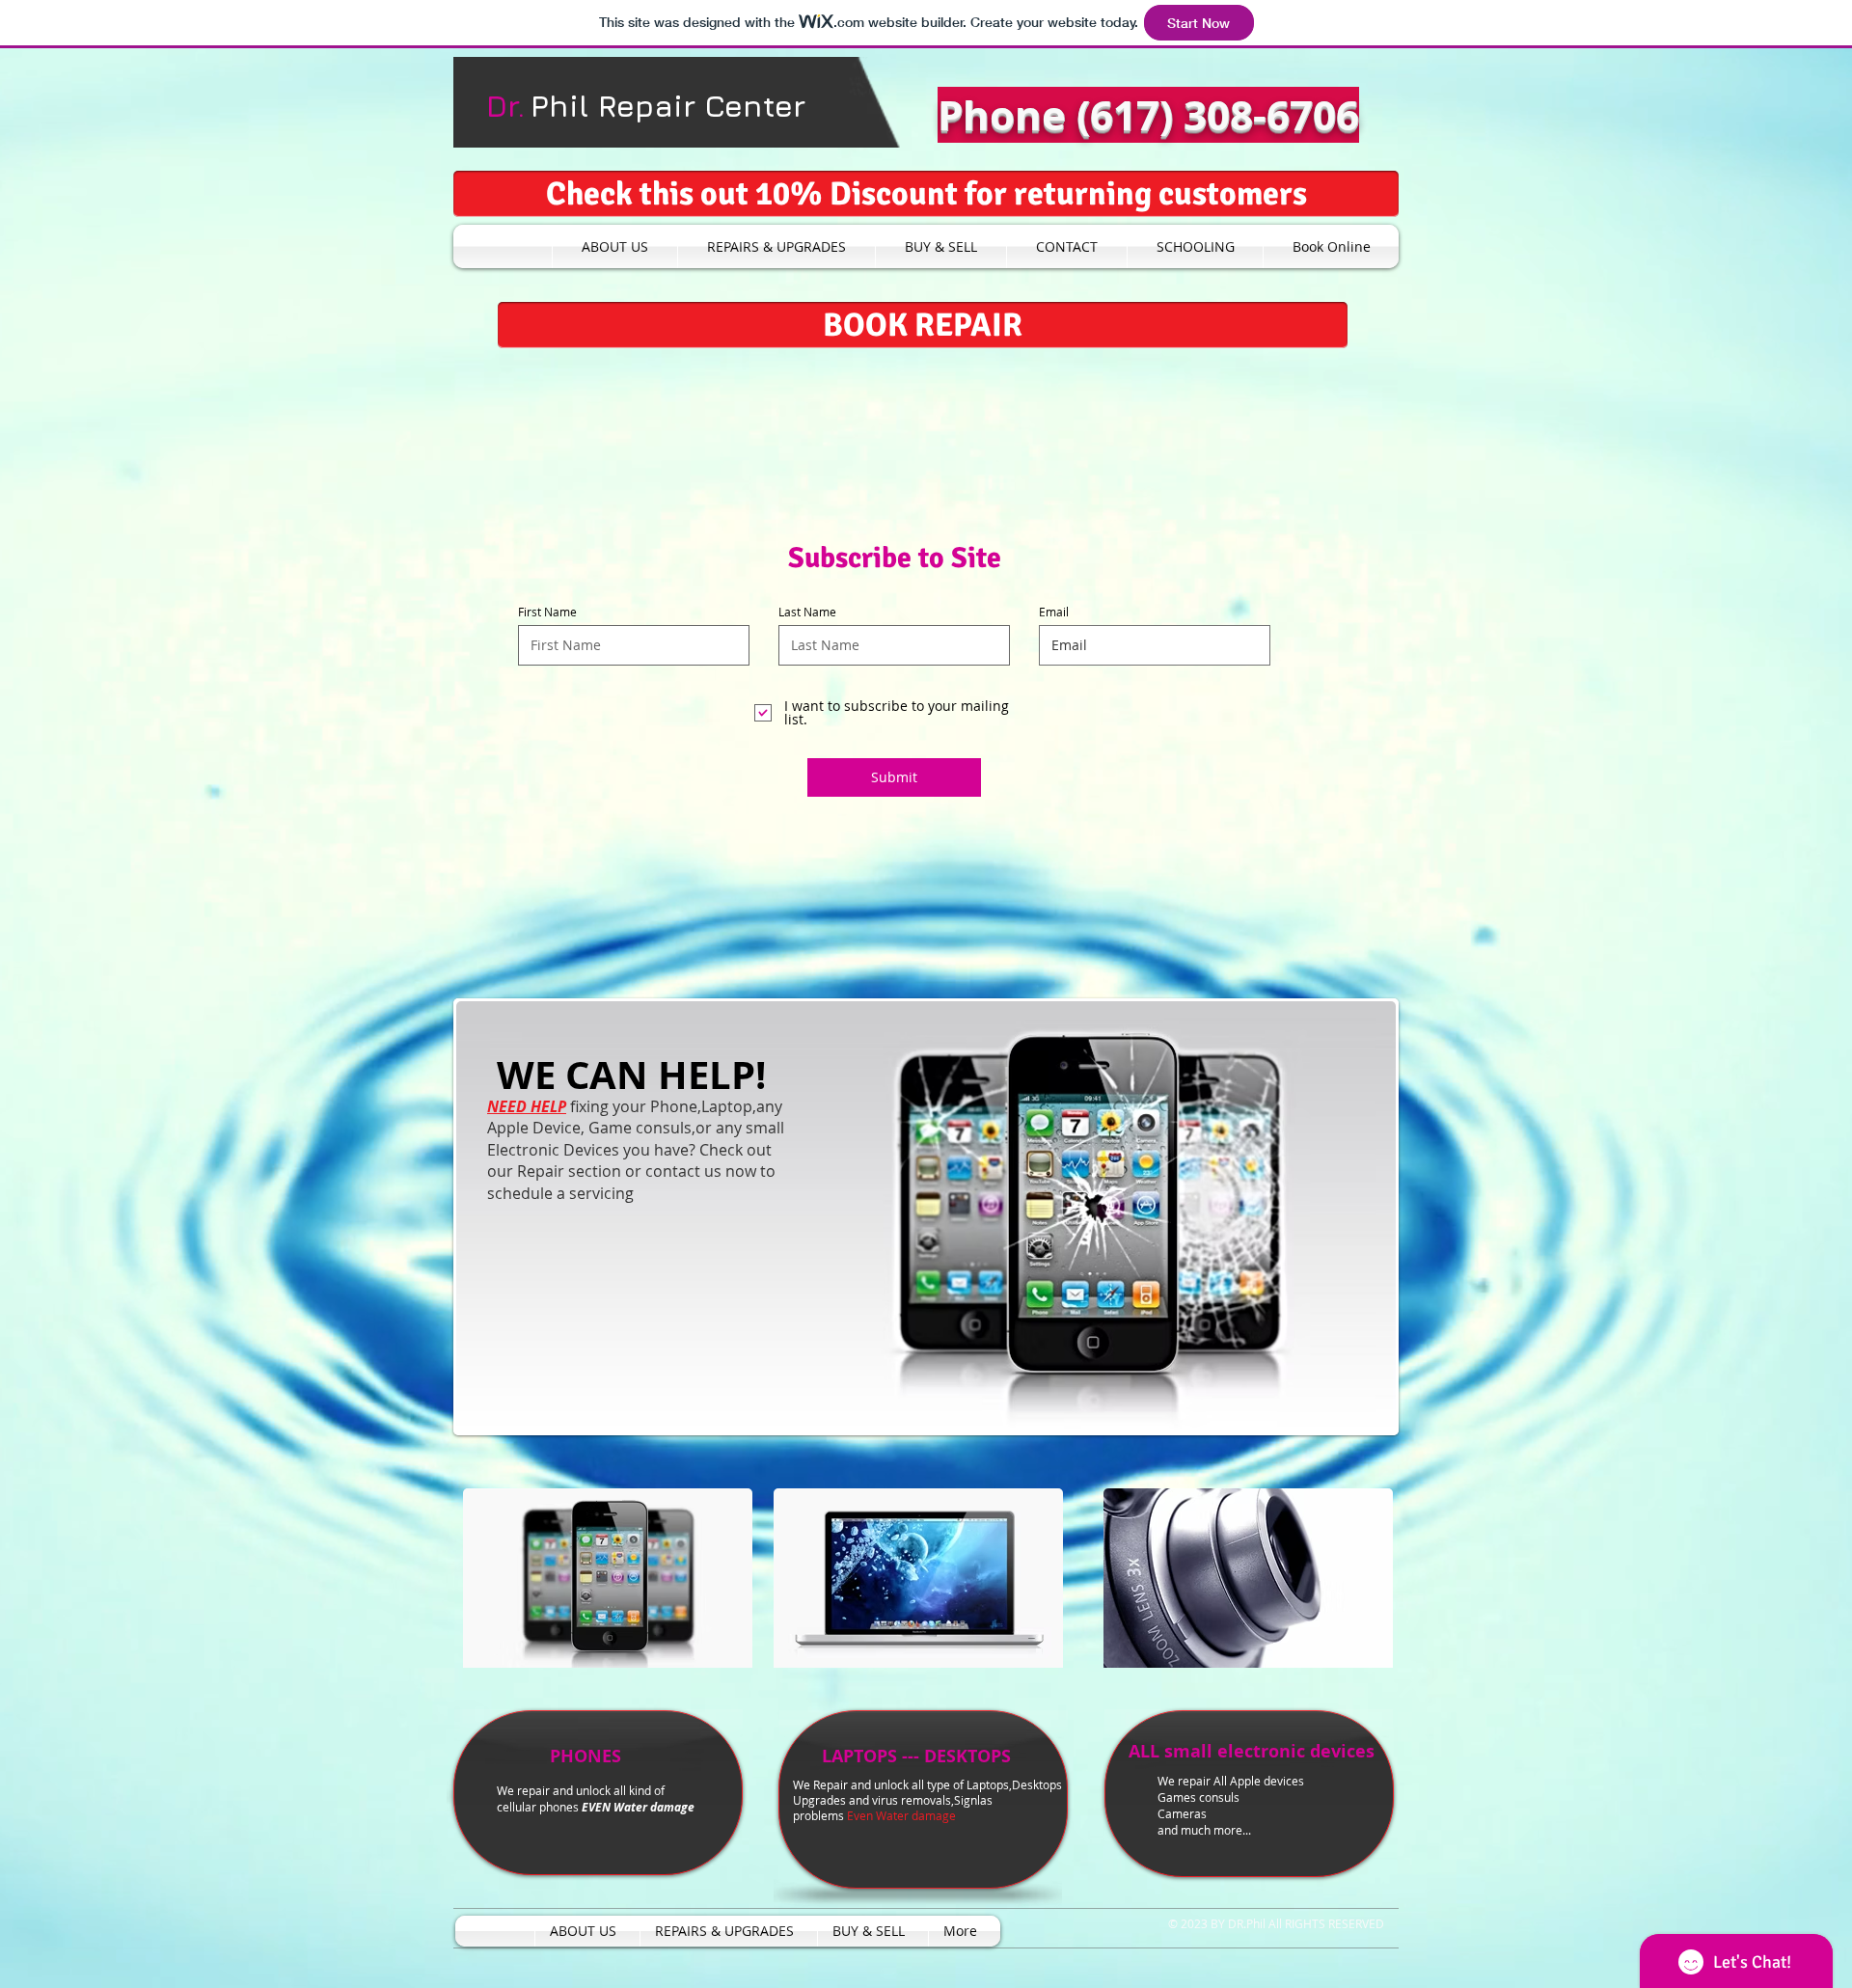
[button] (926, 194)
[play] (1355, 1416)
